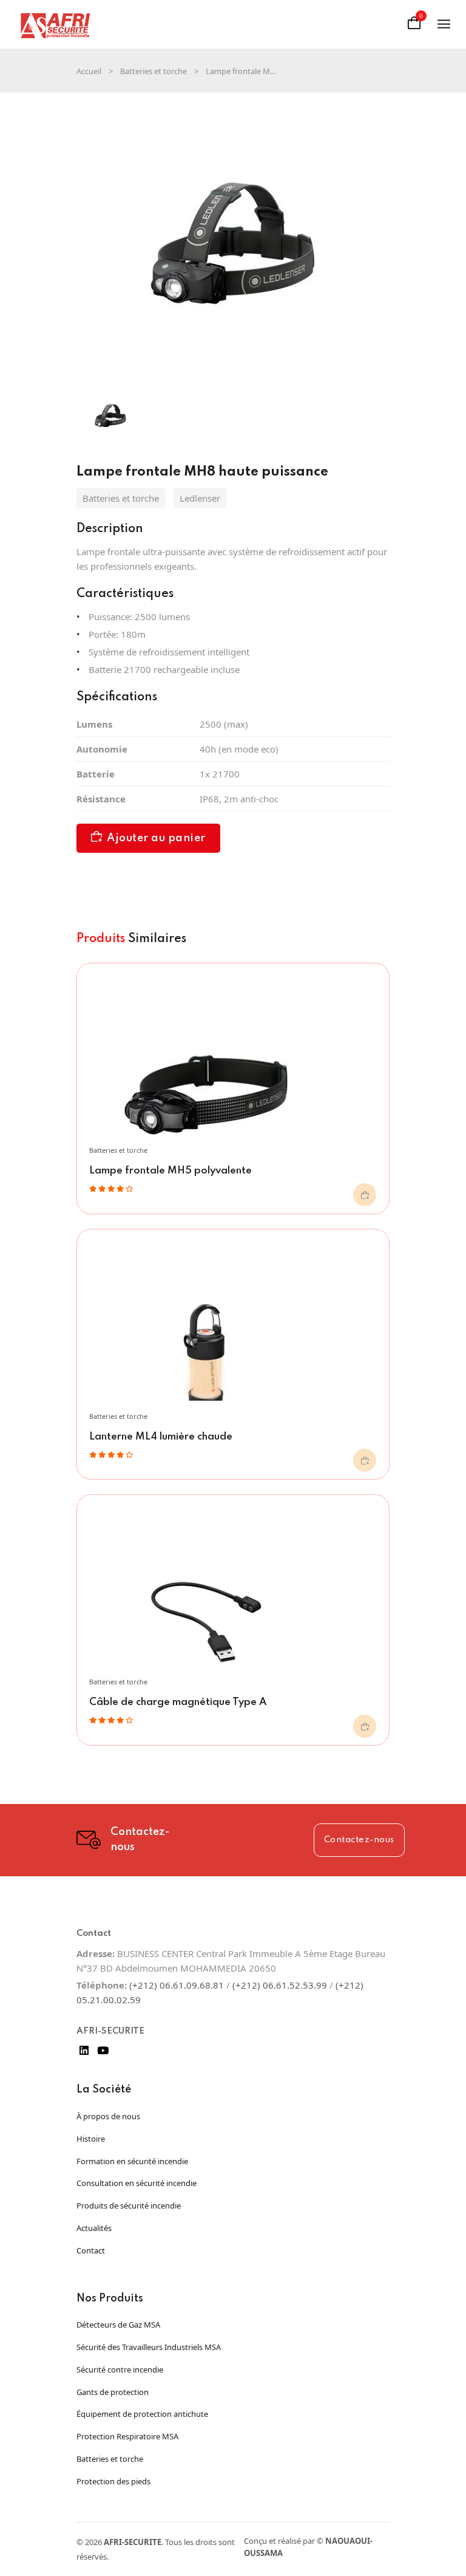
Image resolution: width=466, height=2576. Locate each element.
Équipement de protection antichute (142, 2414)
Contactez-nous (359, 1840)
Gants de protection (113, 2392)
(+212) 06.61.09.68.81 (177, 1985)
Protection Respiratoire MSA (127, 2436)
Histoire (91, 2139)
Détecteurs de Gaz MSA (118, 2325)
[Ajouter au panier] (365, 1195)
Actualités (94, 2228)
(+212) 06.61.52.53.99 (280, 1985)
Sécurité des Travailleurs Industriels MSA (149, 2347)
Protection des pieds (113, 2481)
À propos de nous (108, 2116)
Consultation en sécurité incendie (137, 2183)
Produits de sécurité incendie (129, 2205)
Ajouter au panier (156, 838)
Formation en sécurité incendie (132, 2161)
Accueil (89, 71)
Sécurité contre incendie (120, 2369)
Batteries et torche (154, 71)
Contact (91, 2250)
